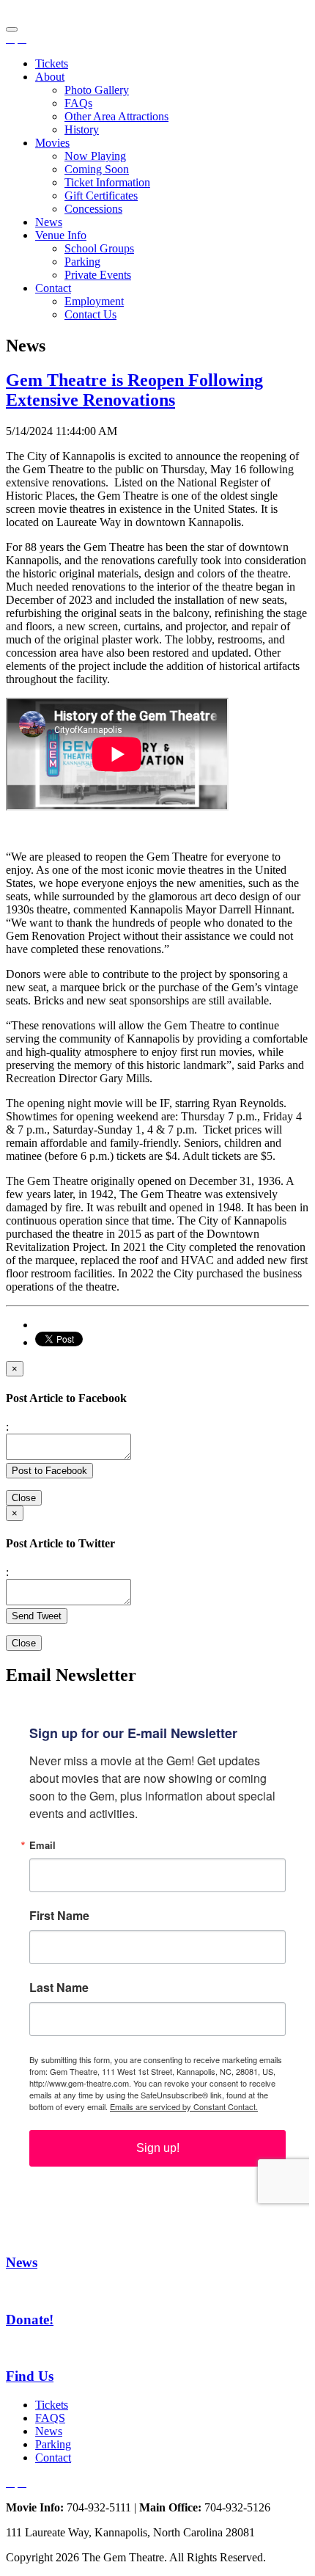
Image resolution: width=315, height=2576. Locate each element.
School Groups (99, 248)
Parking (82, 262)
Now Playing (95, 156)
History (82, 129)
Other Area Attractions (116, 116)
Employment (94, 301)
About (50, 77)
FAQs (78, 103)
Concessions (93, 209)
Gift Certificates (101, 196)
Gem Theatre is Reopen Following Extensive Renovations (134, 390)
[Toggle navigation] (12, 29)
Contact (53, 288)
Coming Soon (97, 169)
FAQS (50, 2418)
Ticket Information (107, 182)
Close (24, 1498)
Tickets (52, 63)
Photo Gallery (97, 90)
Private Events (98, 275)
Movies (52, 143)
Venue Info (61, 235)
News (49, 222)
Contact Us (90, 314)
